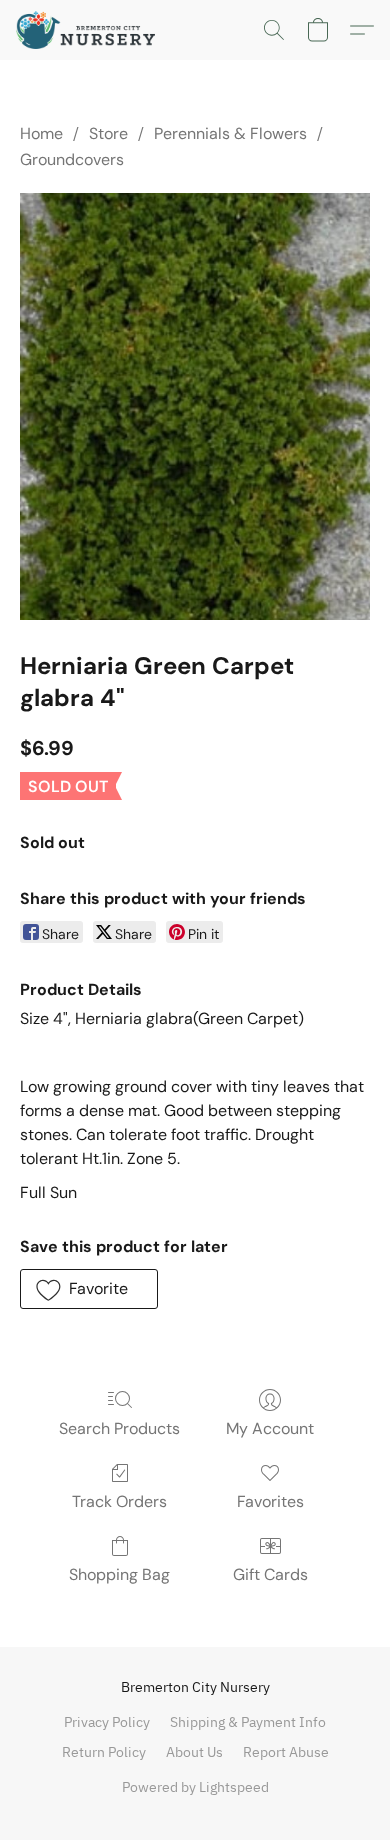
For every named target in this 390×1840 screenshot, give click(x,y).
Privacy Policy (107, 1722)
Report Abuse (286, 1752)
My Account (270, 1428)
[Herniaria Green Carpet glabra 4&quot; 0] (195, 407)
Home (41, 133)
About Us (194, 1752)
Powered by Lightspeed (195, 1787)
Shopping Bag (119, 1574)
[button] (89, 30)
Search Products (119, 1428)
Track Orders (119, 1501)
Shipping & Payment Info (248, 1722)
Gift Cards (270, 1574)
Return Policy (104, 1752)
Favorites (270, 1501)
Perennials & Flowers (230, 133)
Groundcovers (72, 159)
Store (108, 133)
